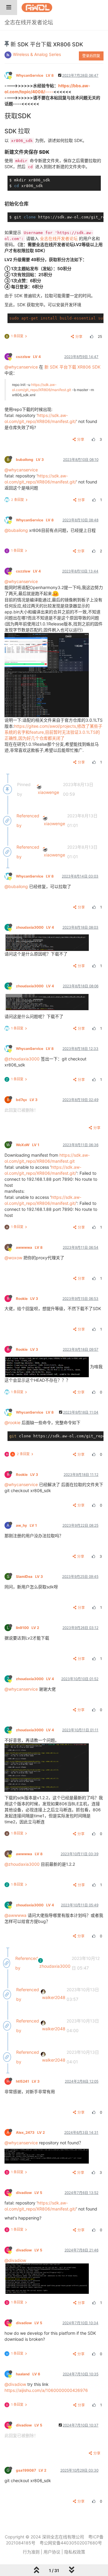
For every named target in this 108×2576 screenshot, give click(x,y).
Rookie (27, 1299)
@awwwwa (15, 1915)
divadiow (29, 2193)
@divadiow (15, 2260)
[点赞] (91, 336)
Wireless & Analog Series (37, 54)
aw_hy (26, 1525)
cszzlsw (28, 357)
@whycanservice (21, 367)
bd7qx (27, 1100)
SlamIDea (29, 1576)
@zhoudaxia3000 (22, 1059)
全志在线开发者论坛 (59, 238)
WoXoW (28, 1145)
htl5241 (28, 2081)
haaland (28, 2374)
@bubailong (16, 530)
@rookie (12, 1422)
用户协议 (52, 2552)
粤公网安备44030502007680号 (71, 2543)
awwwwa (29, 1247)
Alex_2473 (30, 2132)
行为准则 (31, 2552)
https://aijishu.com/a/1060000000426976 (46, 2390)
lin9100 (27, 1628)
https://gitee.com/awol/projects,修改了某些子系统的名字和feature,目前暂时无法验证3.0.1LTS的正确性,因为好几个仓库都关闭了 (53, 732)
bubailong (30, 460)
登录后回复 (91, 56)
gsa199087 (31, 2470)
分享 (79, 336)
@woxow (13, 1258)
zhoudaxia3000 (35, 927)
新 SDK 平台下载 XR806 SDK (72, 367)
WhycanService (35, 75)
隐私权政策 (75, 2552)
